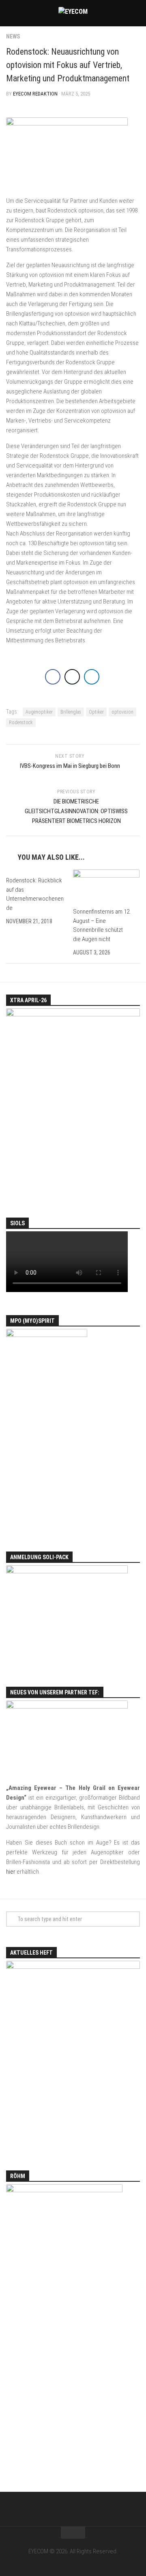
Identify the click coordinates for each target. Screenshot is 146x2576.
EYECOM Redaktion (35, 94)
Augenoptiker (39, 712)
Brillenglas (71, 712)
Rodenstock (21, 723)
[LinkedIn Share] (92, 677)
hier (11, 1872)
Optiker (96, 712)
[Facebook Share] (53, 677)
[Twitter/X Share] (72, 677)
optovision (122, 712)
